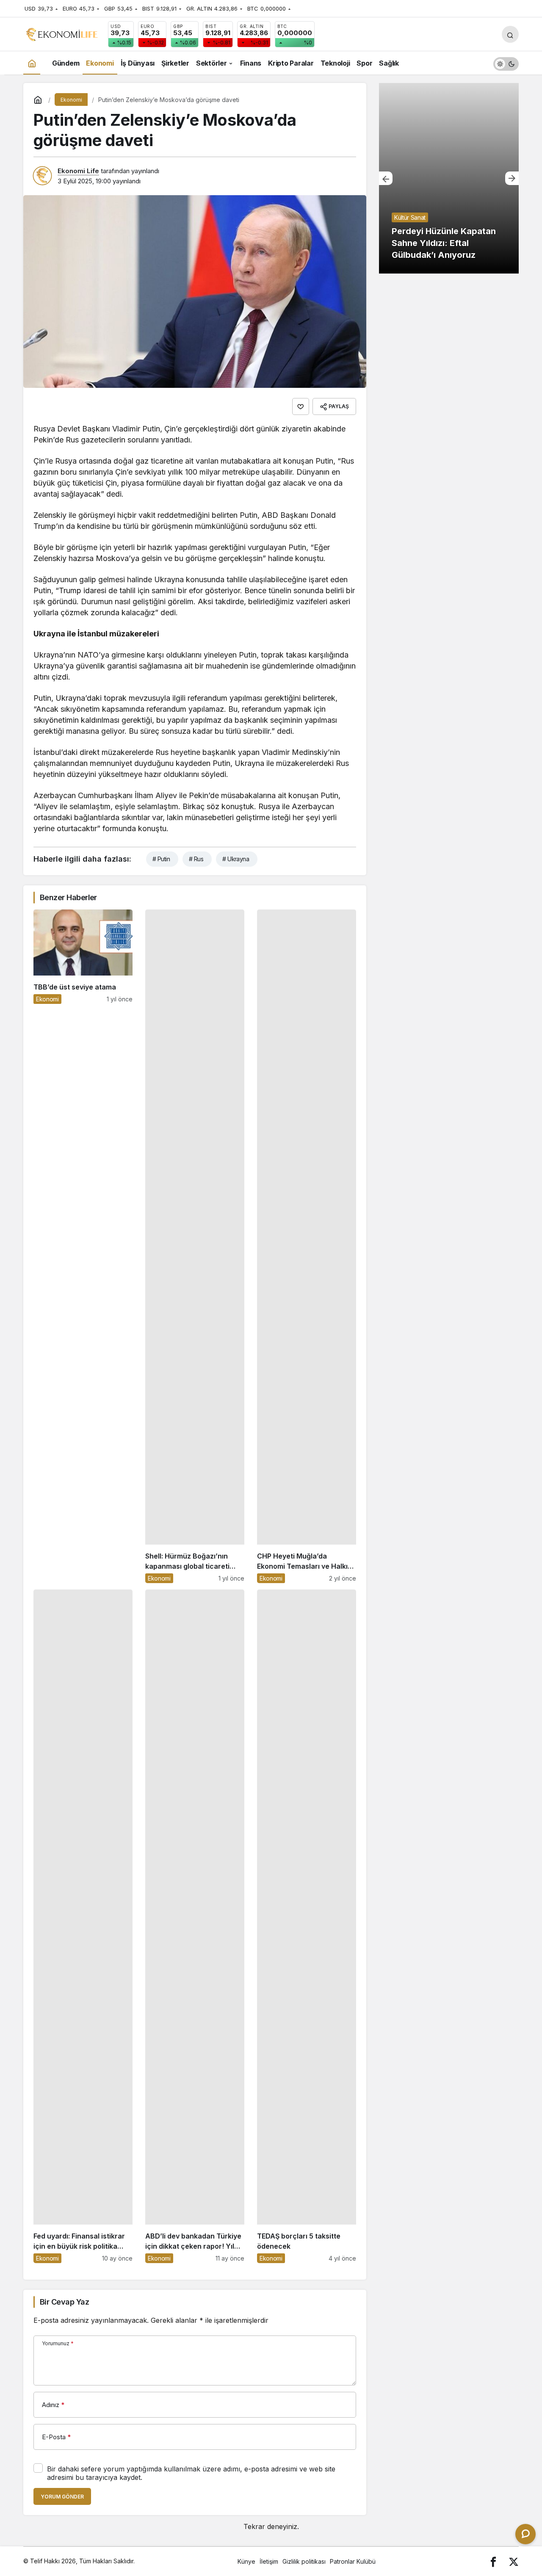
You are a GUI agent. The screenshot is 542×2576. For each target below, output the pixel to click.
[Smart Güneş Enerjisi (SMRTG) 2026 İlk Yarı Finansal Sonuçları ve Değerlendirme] (449, 178)
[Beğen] (301, 406)
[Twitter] (514, 2561)
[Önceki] (386, 178)
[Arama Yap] (510, 34)
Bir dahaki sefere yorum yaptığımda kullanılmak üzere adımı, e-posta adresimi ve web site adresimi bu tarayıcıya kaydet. (191, 2473)
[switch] (506, 63)
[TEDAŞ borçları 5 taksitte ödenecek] (307, 1926)
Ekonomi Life (78, 171)
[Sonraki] (512, 178)
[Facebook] (493, 2561)
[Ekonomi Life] (61, 33)
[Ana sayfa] (32, 63)
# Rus (196, 859)
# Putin (161, 859)
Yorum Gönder (62, 2497)
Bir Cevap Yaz (64, 2302)
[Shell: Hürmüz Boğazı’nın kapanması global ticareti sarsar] (195, 1246)
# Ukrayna (236, 859)
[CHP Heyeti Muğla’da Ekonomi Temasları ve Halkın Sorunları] (307, 1246)
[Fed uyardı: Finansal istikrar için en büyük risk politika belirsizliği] (83, 1926)
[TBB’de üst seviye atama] (83, 1246)
